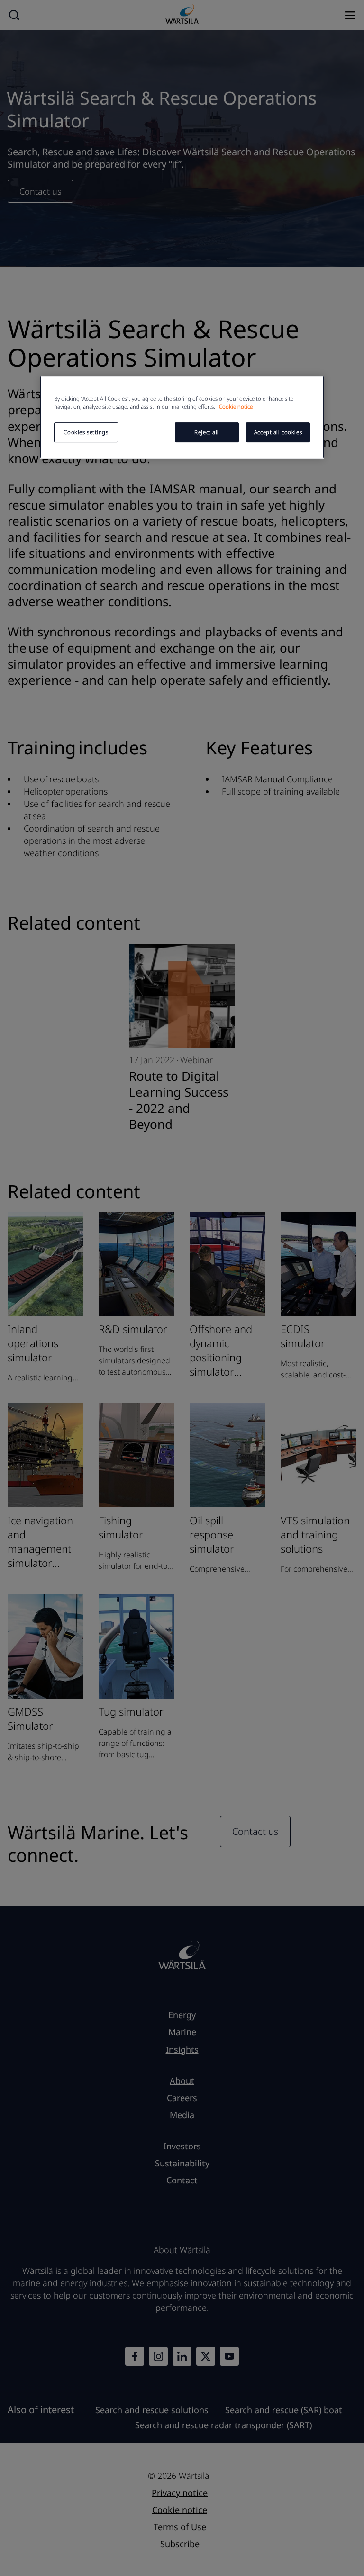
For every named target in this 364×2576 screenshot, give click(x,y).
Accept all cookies (278, 432)
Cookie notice (236, 407)
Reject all (207, 432)
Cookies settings (86, 432)
